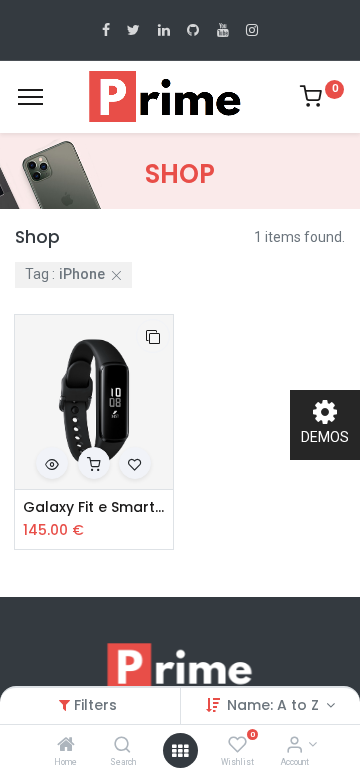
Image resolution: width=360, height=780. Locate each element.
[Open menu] (180, 751)
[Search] (122, 746)
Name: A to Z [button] (275, 705)
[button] (153, 336)
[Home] (66, 746)
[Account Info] (294, 746)
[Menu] (30, 97)
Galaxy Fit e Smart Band (94, 507)
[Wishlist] (237, 746)
